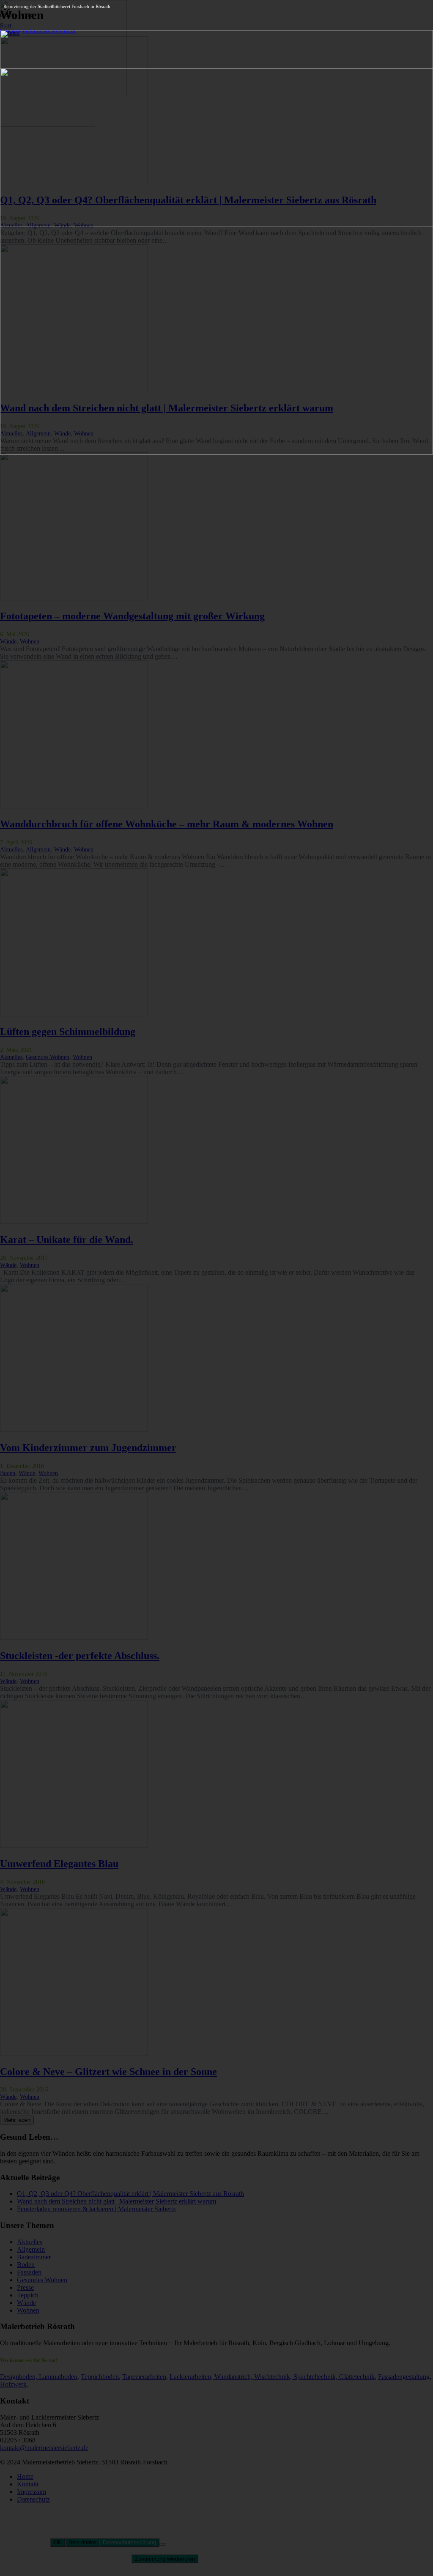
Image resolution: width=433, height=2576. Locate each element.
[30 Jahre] (216, 452)
